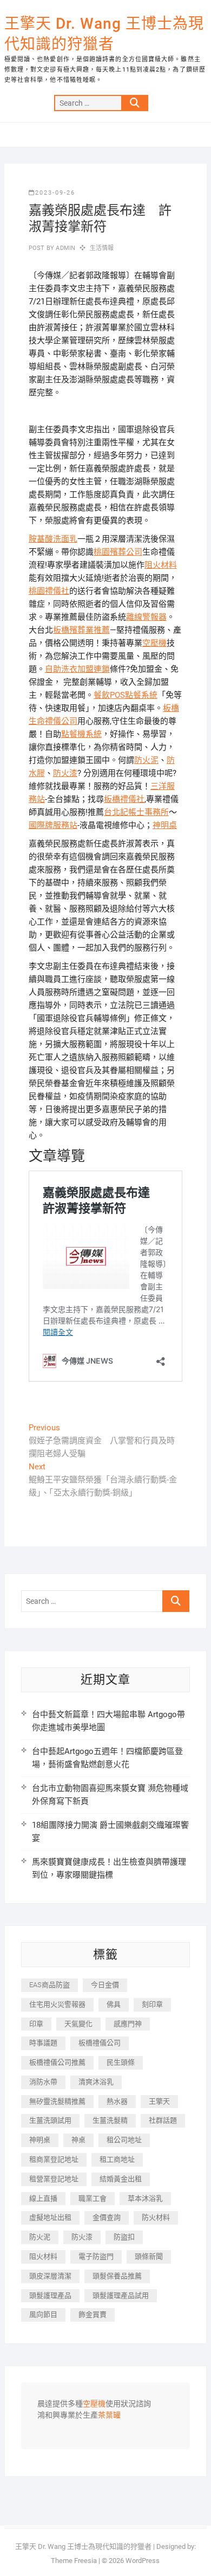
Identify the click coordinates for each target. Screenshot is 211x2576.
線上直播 (43, 2198)
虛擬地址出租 (50, 2217)
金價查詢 (107, 2217)
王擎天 (159, 2101)
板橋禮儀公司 (100, 2043)
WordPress (143, 2561)
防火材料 (156, 2217)
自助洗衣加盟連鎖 (77, 669)
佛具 (114, 2004)
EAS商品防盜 (50, 1985)
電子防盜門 (96, 2256)
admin (65, 248)
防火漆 (65, 773)
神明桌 (165, 825)
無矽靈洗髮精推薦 (57, 2101)
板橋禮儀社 (124, 799)
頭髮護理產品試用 (121, 2295)
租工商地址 (117, 2159)
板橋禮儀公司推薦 (57, 2062)
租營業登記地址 (54, 2179)
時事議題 (43, 2043)
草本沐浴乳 (145, 2198)
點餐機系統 (81, 734)
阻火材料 (161, 565)
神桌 (78, 2140)
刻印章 (152, 2004)
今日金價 (105, 1985)
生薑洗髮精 (110, 2120)
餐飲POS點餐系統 (126, 695)
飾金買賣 (93, 2314)
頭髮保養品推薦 (117, 2276)
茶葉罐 (109, 2416)
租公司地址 (124, 2140)
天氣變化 (78, 2024)
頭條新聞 (149, 2256)
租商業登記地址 (54, 2159)
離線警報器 (146, 617)
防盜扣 (124, 2237)
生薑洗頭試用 (50, 2120)
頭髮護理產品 (50, 2295)
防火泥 (146, 760)
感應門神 (128, 2024)
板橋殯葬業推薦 (81, 630)
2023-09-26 (55, 193)
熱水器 (117, 2101)
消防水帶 (43, 2082)
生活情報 (102, 248)
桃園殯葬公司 (118, 552)
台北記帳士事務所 (136, 812)
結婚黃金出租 (121, 2179)
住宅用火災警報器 (57, 2004)
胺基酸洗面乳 (53, 539)
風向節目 (43, 2314)
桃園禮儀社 (49, 591)
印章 (36, 2024)
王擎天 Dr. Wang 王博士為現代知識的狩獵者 (104, 34)
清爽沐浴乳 (96, 2082)
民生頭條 (121, 2062)
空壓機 (154, 643)
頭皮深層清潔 (50, 2276)
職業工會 (93, 2198)
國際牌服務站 (53, 825)
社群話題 (163, 2120)
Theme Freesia (74, 2561)
